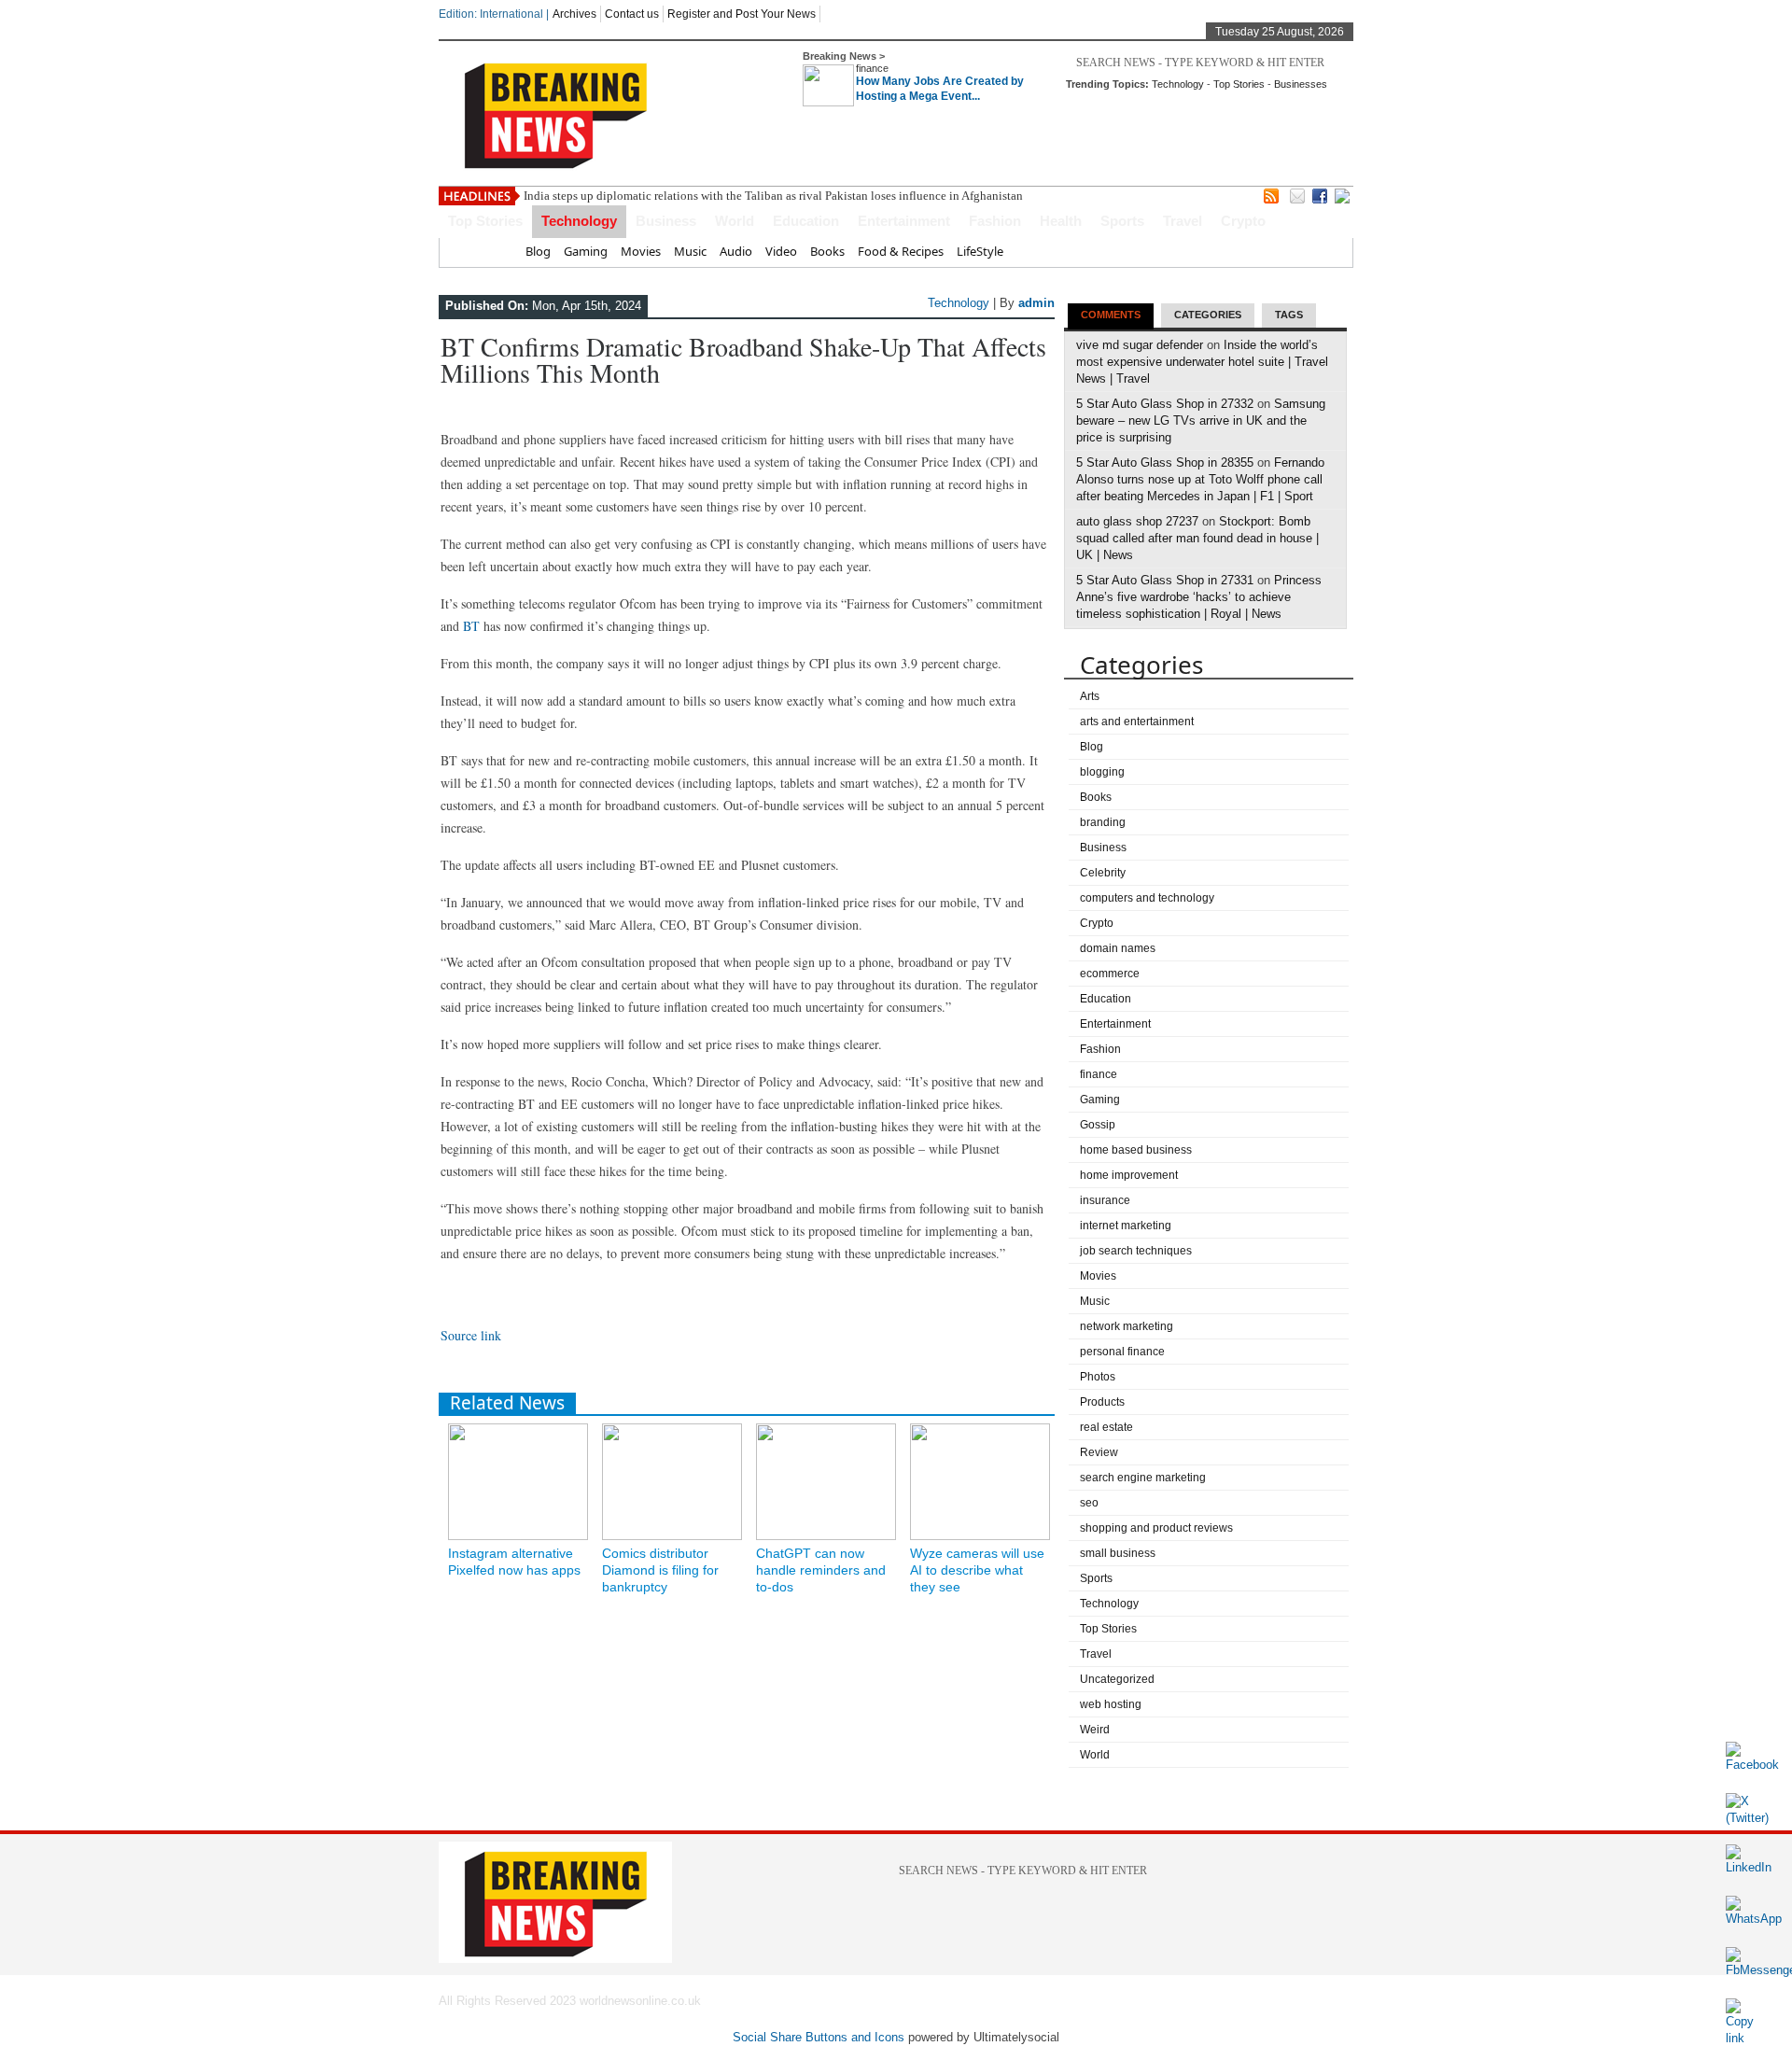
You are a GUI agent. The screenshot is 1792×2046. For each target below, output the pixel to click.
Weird (1095, 1730)
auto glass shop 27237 (1137, 521)
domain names (1118, 948)
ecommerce (1110, 974)
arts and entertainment (1137, 722)
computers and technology (1147, 898)
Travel (1183, 221)
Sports (1122, 221)
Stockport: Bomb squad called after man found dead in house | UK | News (1197, 538)
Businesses (1301, 84)
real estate (1106, 1427)
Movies (641, 251)
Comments (1111, 315)
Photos (1098, 1377)
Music (690, 251)
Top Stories (1239, 84)
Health (1061, 221)
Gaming (586, 251)
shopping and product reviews (1156, 1528)
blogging (1102, 772)
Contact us (632, 14)
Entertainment (904, 221)
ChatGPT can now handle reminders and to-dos (821, 1570)
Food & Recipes (901, 251)
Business (666, 221)
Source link (471, 1335)
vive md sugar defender (1140, 345)
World (735, 221)
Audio (736, 251)
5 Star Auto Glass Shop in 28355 (1165, 462)
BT (471, 626)
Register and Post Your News (742, 14)
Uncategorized (1117, 1679)
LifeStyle (980, 251)
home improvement (1129, 1175)
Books (827, 251)
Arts (1090, 696)
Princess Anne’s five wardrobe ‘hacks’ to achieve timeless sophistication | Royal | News (1199, 597)
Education (806, 221)
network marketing (1127, 1326)
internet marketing (1126, 1226)
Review (1099, 1452)
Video (781, 251)
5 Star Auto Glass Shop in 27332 (1165, 404)
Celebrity (1103, 873)
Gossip (1098, 1125)
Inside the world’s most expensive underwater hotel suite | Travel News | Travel (1202, 362)
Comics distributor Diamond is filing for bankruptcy (660, 1570)
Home (495, 251)
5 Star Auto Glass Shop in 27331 (1165, 580)
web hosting (1111, 1704)
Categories (1208, 315)
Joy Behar (549, 196)
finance (872, 68)
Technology (1178, 84)
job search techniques (1136, 1251)
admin (1036, 303)
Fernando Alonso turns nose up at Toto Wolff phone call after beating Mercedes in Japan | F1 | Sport (1200, 479)
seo (1089, 1503)
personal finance (1122, 1352)
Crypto (1243, 221)
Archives (574, 14)
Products (1102, 1402)
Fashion (995, 221)
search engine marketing (1143, 1478)
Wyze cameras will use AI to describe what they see (977, 1570)
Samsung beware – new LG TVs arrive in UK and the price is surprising (1201, 420)
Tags (1289, 315)
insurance (1105, 1200)
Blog (538, 251)
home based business (1136, 1150)
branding (1103, 822)
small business (1118, 1553)
